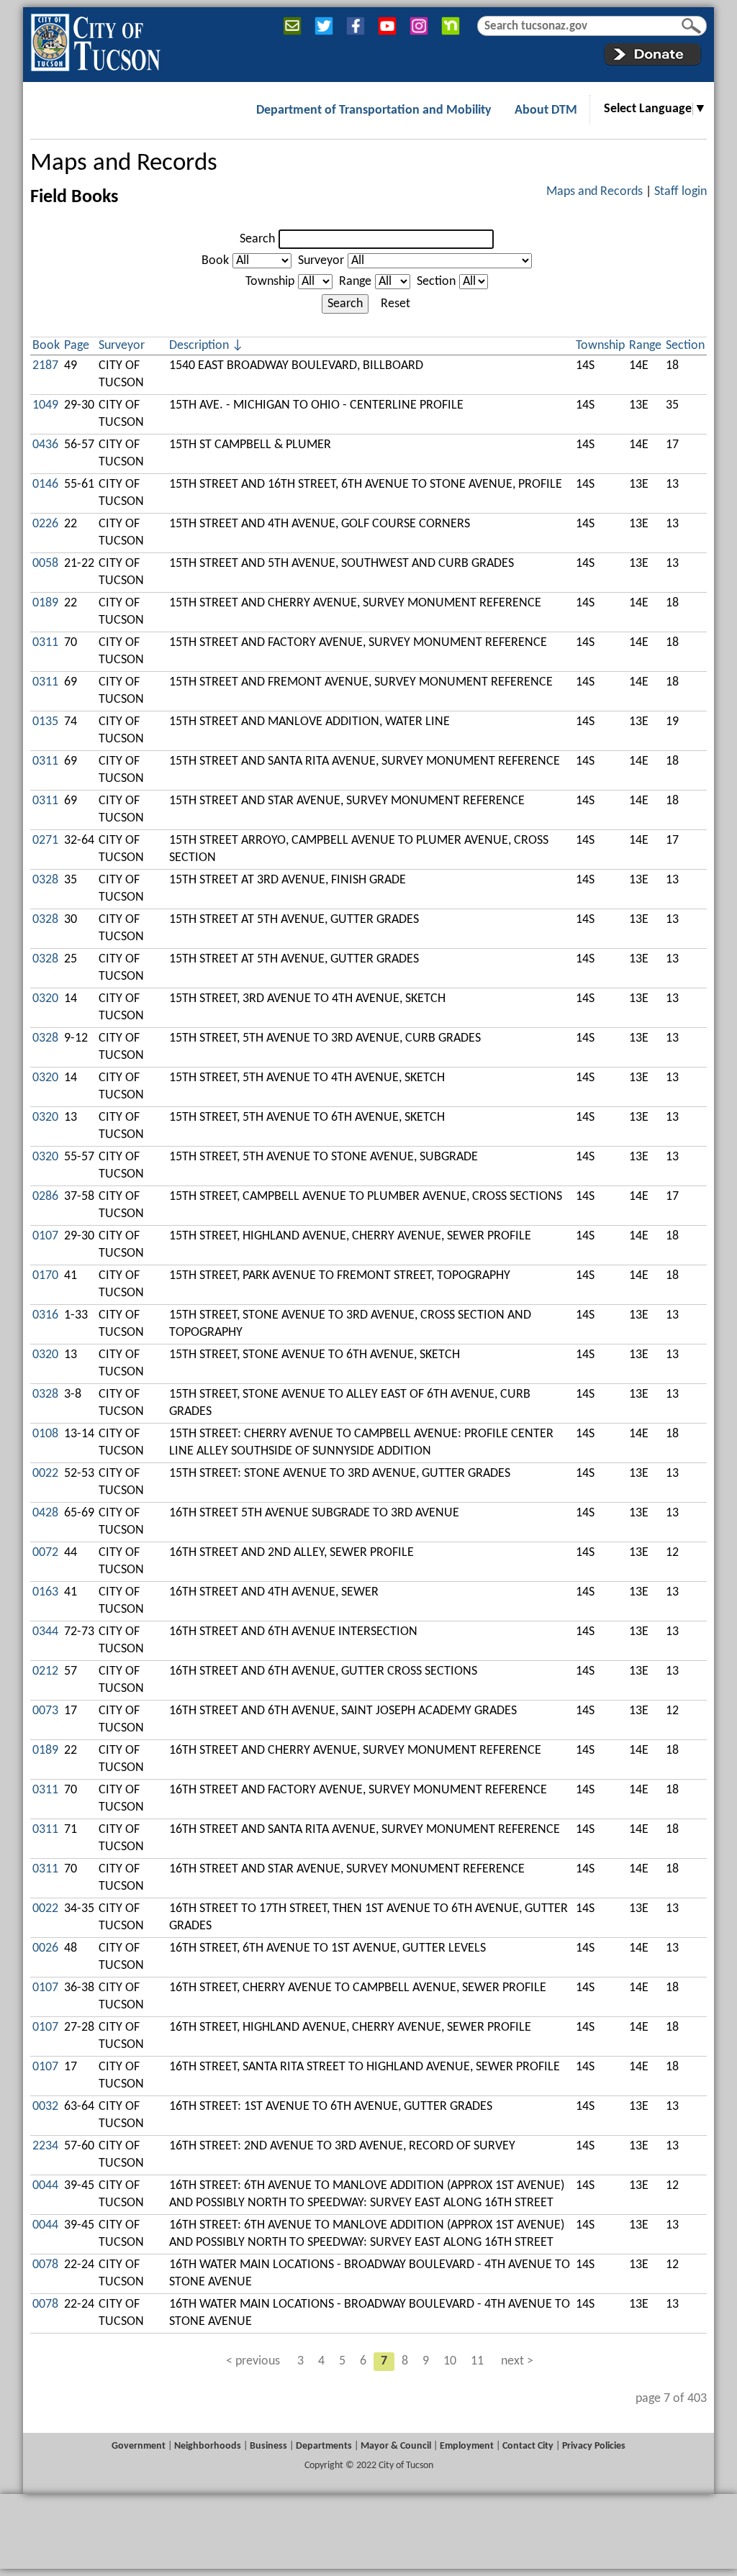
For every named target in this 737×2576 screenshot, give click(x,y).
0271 (45, 841)
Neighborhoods (208, 2446)
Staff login (681, 192)
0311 (45, 643)
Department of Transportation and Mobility (374, 110)
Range (355, 282)
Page (77, 346)
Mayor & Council (396, 2446)
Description (199, 346)
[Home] (95, 40)
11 (477, 2361)
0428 (45, 1513)
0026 (45, 1948)
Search (257, 239)
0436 (45, 445)
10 (450, 2361)
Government (139, 2446)
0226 (45, 524)
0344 (45, 1632)
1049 (45, 405)
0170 (45, 1276)
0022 (45, 1474)
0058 (45, 564)
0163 (45, 1592)
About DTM (546, 110)
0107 (45, 1236)
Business (268, 2446)
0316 (45, 1315)
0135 (45, 722)
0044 (45, 2186)
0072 (45, 1553)
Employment (467, 2446)
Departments (324, 2446)
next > (517, 2361)
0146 (45, 484)
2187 (45, 366)
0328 (45, 880)
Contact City (528, 2446)
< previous (253, 2361)
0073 (45, 1711)
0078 (45, 2265)
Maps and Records (124, 164)
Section (436, 282)
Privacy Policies (594, 2446)
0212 (45, 1671)
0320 (45, 999)
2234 (45, 2146)
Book (215, 261)
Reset (395, 304)
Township (270, 282)
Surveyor (321, 261)
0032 (45, 2107)
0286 (45, 1197)
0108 (45, 1434)
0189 (45, 603)
